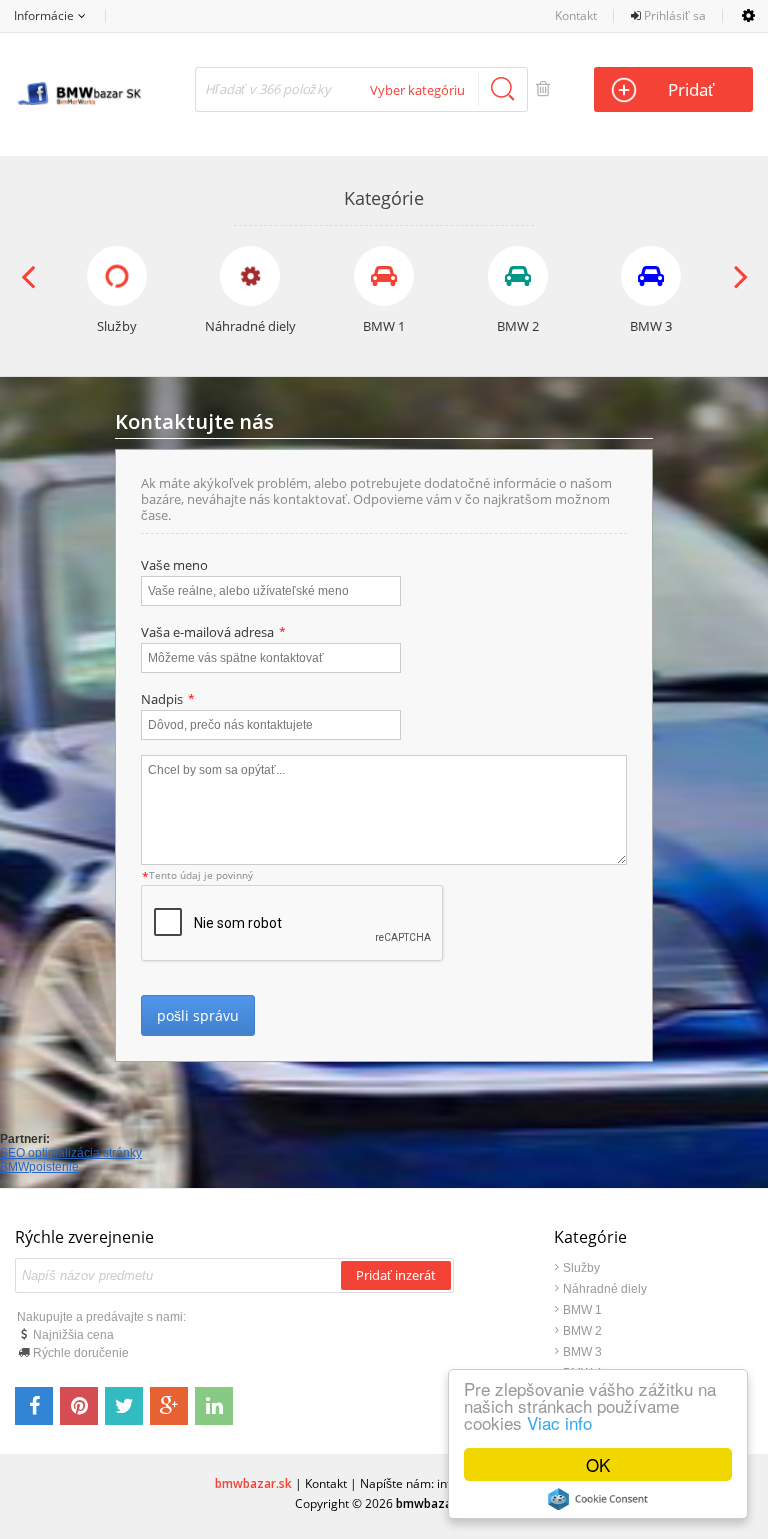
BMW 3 (582, 1352)
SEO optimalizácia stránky (71, 1153)
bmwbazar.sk (253, 1483)
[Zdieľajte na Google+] (169, 1406)
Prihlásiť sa (673, 15)
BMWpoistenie (39, 1167)
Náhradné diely (605, 1289)
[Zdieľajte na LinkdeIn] (214, 1406)
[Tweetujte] (124, 1406)
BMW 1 (582, 1310)
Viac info (559, 1422)
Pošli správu (198, 1015)
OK (598, 1464)
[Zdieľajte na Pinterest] (79, 1406)
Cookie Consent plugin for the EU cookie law (598, 1499)
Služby (581, 1268)
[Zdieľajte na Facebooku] (34, 1406)
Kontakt (576, 15)
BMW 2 (582, 1331)
